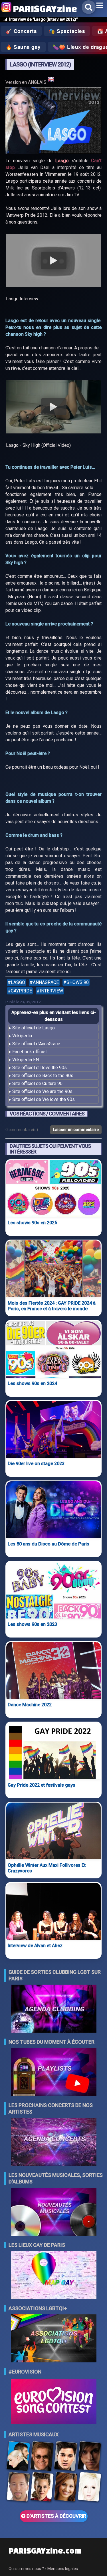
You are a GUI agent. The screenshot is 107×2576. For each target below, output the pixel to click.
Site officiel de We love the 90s (44, 1099)
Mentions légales (63, 2569)
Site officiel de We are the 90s (42, 1091)
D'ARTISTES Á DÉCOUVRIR (56, 2516)
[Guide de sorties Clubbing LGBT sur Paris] (54, 2009)
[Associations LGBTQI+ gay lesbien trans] (54, 2339)
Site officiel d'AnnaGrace (36, 1044)
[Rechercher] (89, 7)
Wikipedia (22, 1036)
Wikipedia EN (26, 1060)
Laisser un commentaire (76, 1130)
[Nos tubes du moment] (54, 2073)
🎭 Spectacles (67, 31)
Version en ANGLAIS (26, 82)
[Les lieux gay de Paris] (54, 2276)
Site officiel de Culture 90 (37, 1083)
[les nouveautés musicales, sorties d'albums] (54, 2212)
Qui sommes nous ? (26, 2569)
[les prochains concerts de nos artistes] (54, 2142)
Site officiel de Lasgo (34, 1028)
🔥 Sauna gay (23, 47)
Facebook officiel (29, 1052)
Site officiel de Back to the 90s (43, 1076)
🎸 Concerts (21, 31)
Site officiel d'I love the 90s (40, 1068)
